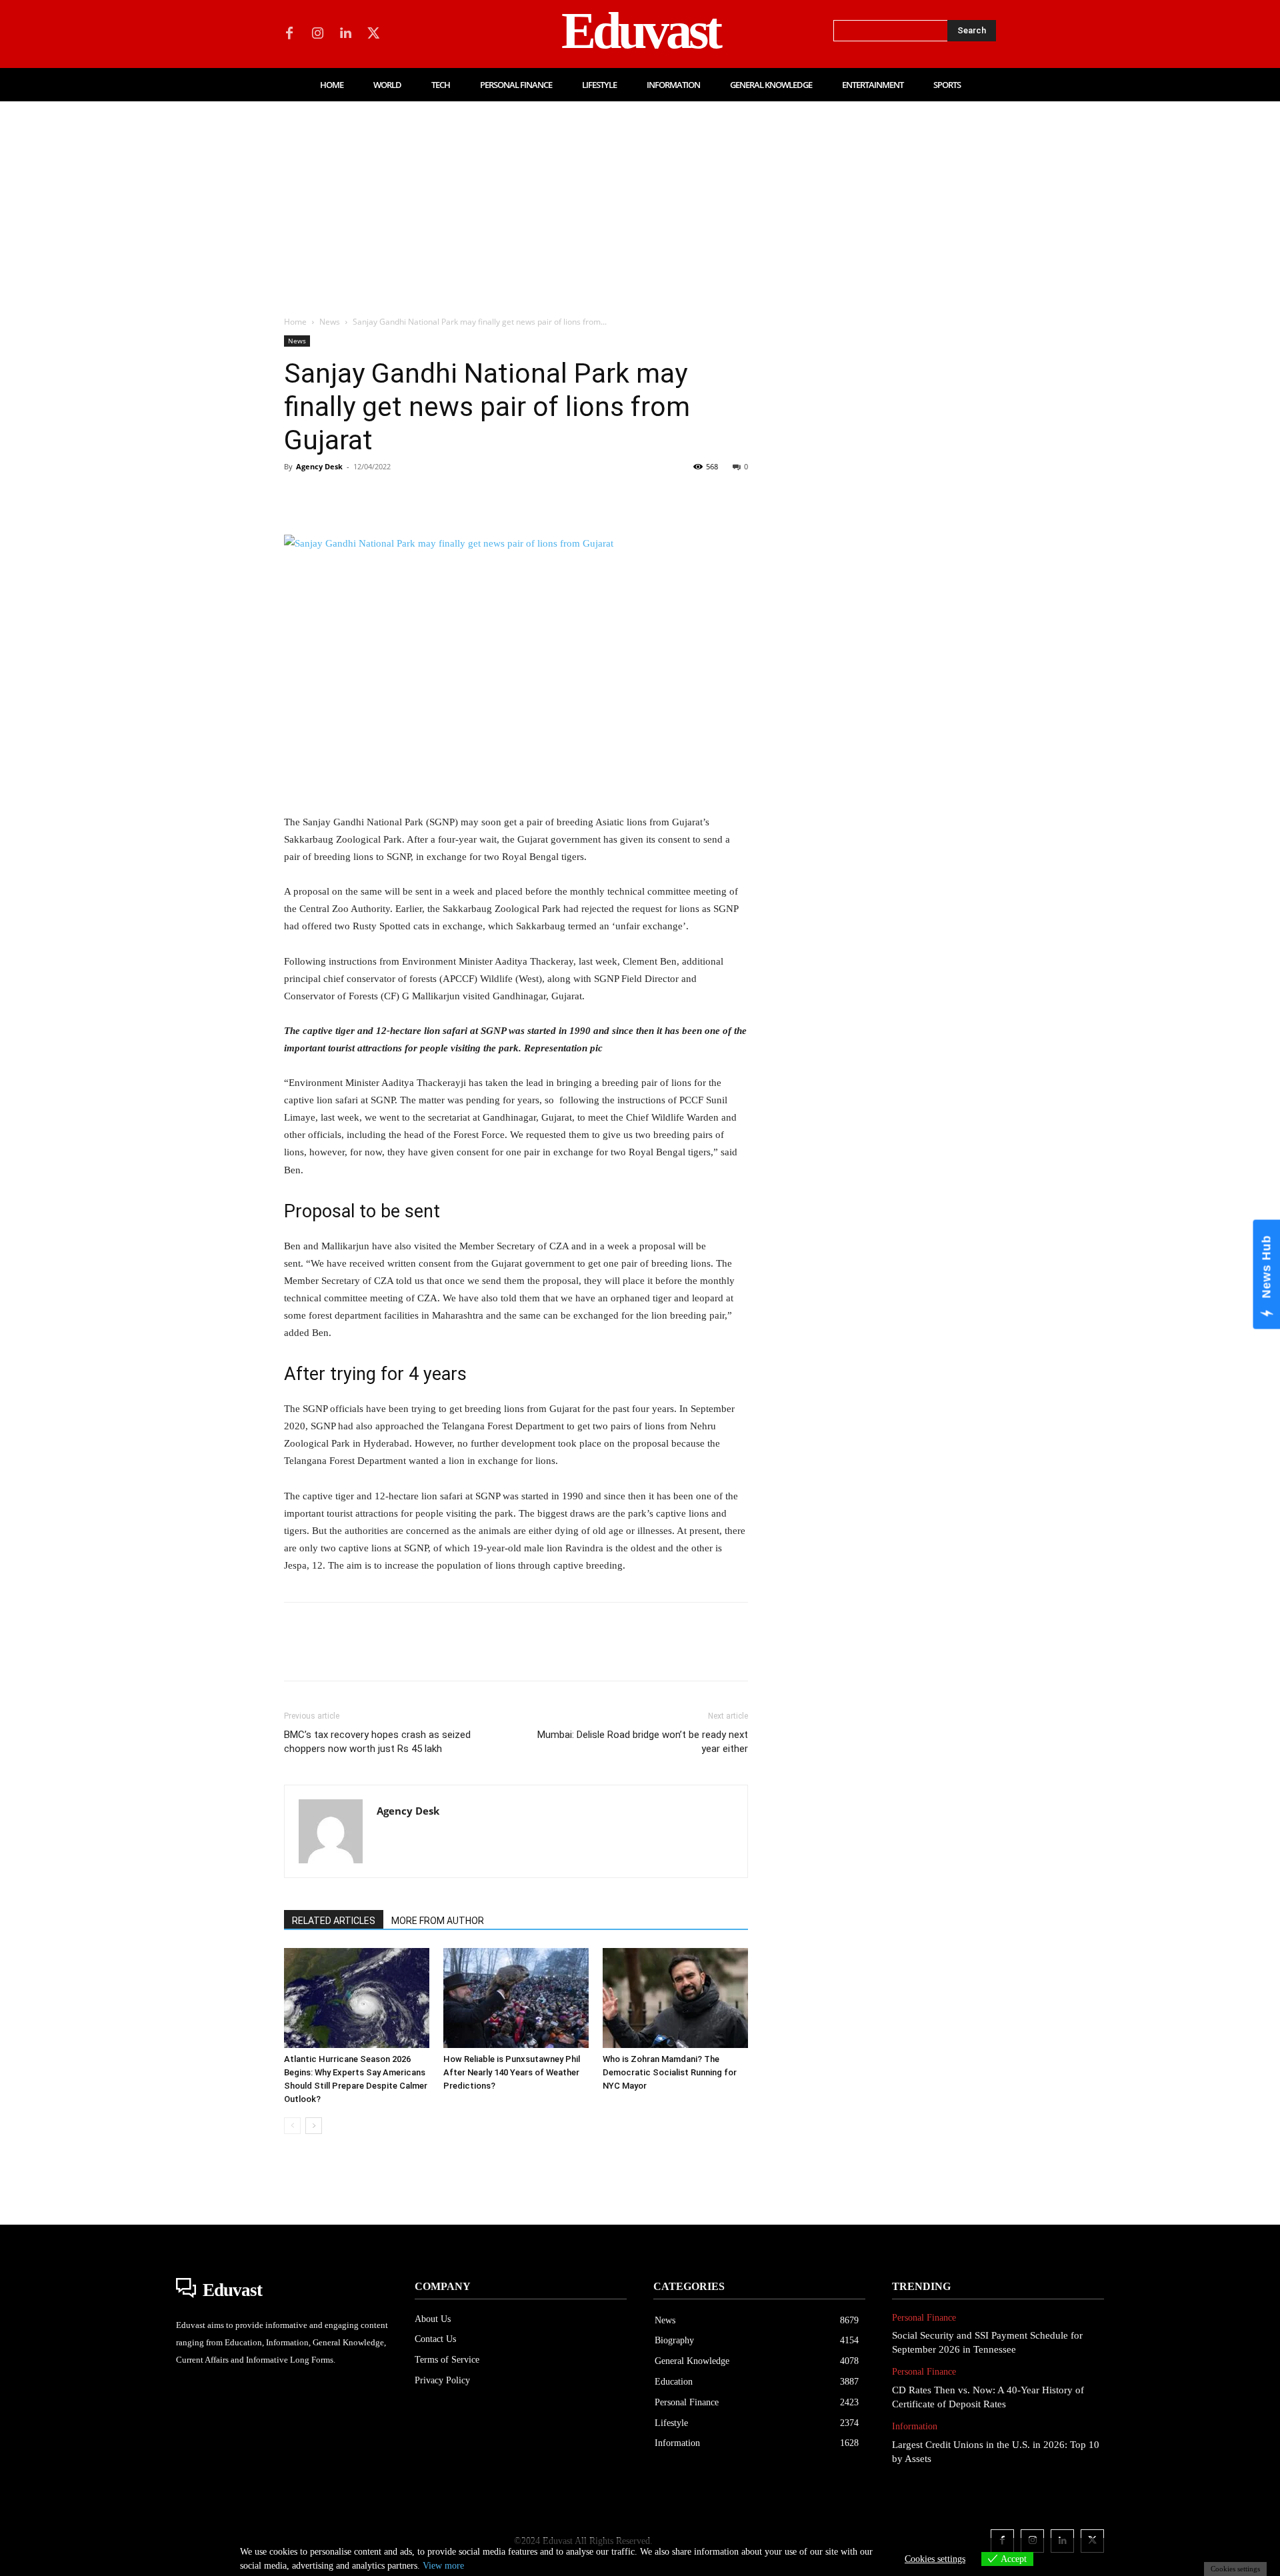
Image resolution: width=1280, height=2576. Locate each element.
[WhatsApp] (389, 497)
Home (295, 322)
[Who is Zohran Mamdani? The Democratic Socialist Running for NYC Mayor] (675, 1998)
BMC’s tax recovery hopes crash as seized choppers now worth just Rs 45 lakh (377, 1742)
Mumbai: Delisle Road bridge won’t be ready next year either (643, 1742)
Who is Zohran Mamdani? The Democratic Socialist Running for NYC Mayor (670, 2072)
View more (443, 2566)
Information (915, 2426)
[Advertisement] (640, 201)
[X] (373, 34)
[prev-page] (292, 2126)
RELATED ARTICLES (334, 1921)
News (330, 322)
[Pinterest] (359, 497)
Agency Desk (319, 466)
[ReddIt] (451, 497)
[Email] (481, 497)
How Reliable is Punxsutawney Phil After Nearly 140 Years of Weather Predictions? (512, 2072)
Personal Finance (924, 2318)
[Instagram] (317, 34)
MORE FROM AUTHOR (438, 1921)
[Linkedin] (345, 34)
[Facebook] (289, 34)
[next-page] (314, 2126)
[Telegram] (512, 497)
